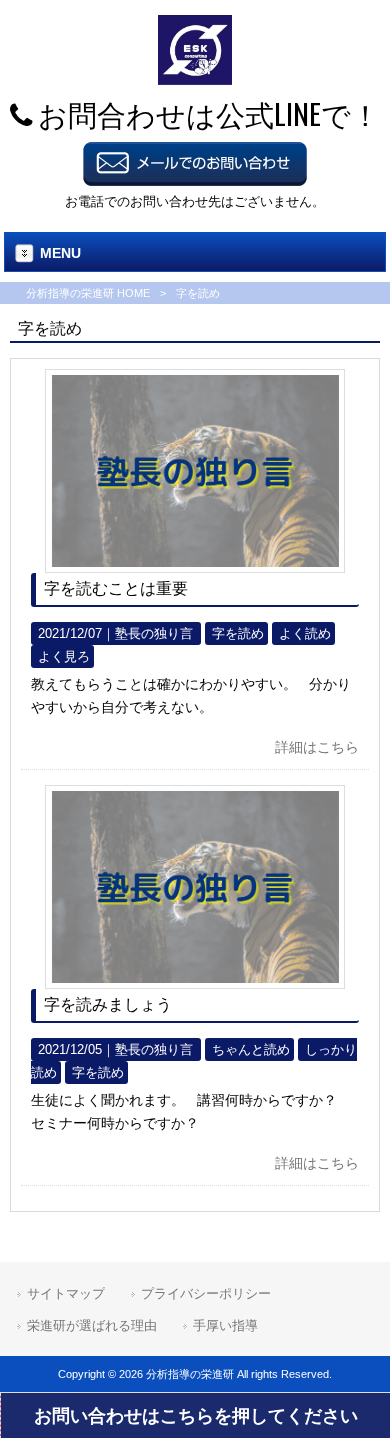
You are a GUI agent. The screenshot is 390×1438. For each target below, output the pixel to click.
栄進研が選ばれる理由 (92, 1325)
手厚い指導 (225, 1325)
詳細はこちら (317, 747)
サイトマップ (66, 1293)
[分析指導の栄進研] (194, 80)
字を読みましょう (108, 1004)
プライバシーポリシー (206, 1293)
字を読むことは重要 (116, 588)
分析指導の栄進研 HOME (88, 293)
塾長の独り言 (154, 633)
